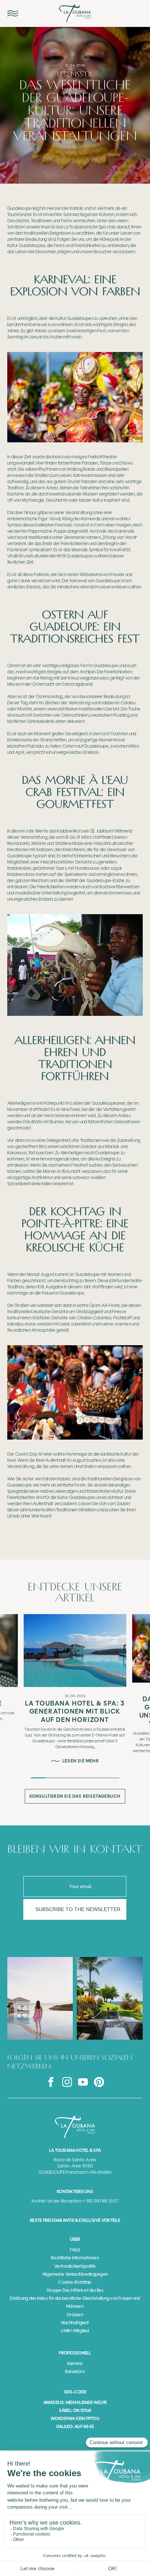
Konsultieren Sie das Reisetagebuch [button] (75, 1796)
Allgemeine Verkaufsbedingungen (75, 2274)
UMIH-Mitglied (75, 2331)
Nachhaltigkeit (75, 2323)
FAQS (75, 2250)
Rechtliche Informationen (75, 2258)
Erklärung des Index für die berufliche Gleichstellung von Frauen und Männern (75, 2302)
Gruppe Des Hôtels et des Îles (75, 2290)
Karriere (75, 2364)
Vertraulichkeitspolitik (75, 2266)
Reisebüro (75, 2372)
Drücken (75, 2315)
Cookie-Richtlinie (75, 2282)
